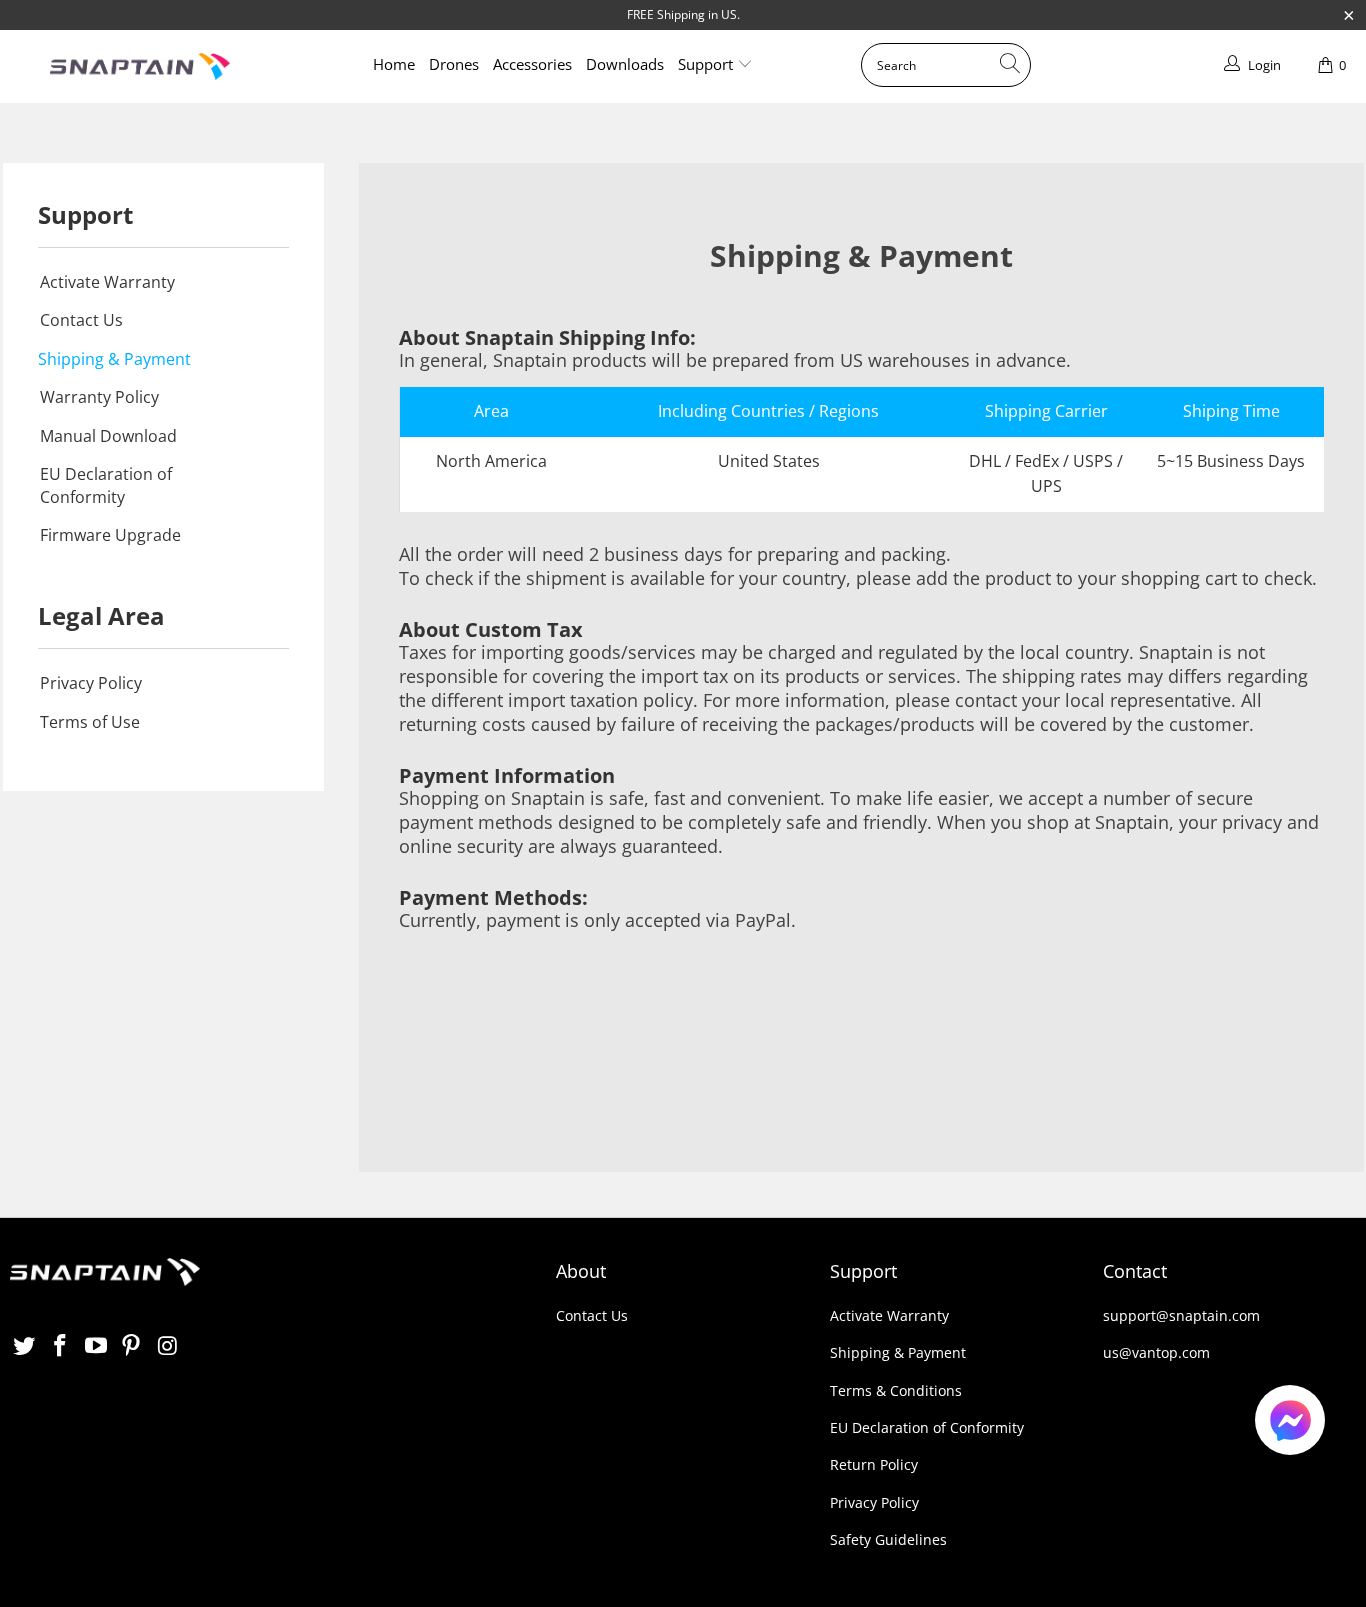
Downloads (625, 64)
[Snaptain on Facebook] (61, 1346)
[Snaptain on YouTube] (96, 1346)
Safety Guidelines (888, 1539)
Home (394, 64)
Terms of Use (90, 722)
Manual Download (108, 436)
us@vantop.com (1156, 1352)
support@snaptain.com (1181, 1315)
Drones (454, 64)
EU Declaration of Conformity (106, 485)
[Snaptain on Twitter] (25, 1346)
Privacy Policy (91, 683)
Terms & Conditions (896, 1390)
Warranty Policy (99, 397)
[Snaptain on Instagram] (168, 1346)
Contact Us (81, 320)
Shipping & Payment (114, 359)
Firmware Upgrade (110, 535)
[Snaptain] (140, 66)
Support (707, 64)
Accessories (532, 64)
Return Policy (874, 1464)
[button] (1290, 1424)
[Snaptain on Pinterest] (132, 1346)
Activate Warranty (107, 282)
